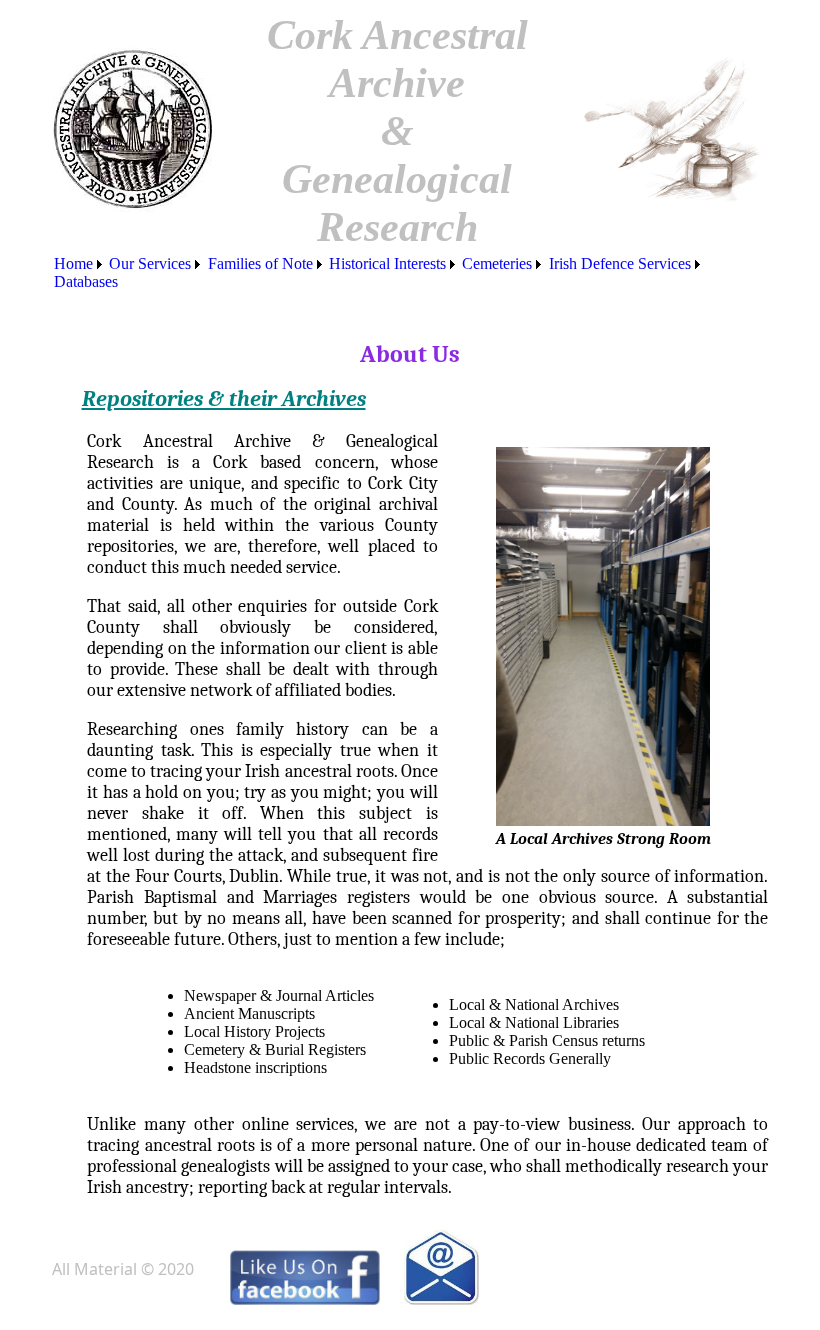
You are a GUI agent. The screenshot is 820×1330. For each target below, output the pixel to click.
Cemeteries (497, 263)
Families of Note (260, 263)
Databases (86, 281)
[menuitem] (79, 264)
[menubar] (410, 273)
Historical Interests (387, 263)
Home (73, 263)
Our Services (150, 263)
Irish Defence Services (620, 263)
